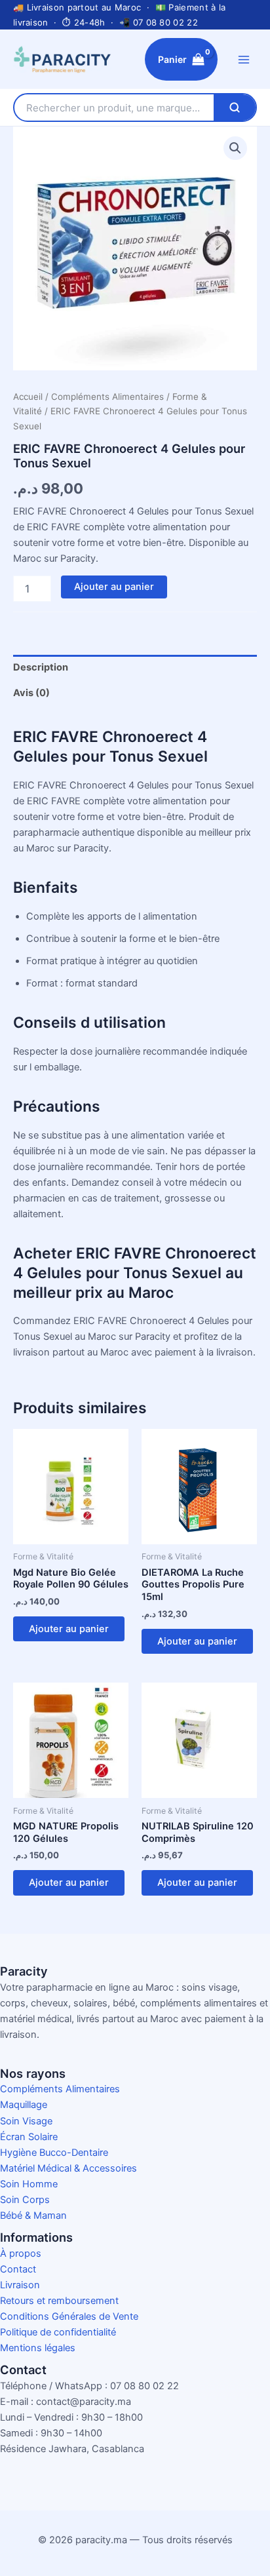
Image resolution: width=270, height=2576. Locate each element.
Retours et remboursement (59, 2301)
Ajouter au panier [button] (69, 1629)
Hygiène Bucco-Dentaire (54, 2153)
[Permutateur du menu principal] (244, 59)
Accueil (28, 397)
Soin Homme (29, 2184)
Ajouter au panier (114, 587)
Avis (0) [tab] (31, 693)
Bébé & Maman (33, 2215)
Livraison (20, 2285)
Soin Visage (26, 2121)
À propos (21, 2254)
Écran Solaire (29, 2137)
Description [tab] (41, 667)
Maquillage (24, 2105)
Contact (18, 2269)
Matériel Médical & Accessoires (68, 2168)
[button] (235, 148)
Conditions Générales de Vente (69, 2316)
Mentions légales (38, 2348)
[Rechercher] (235, 107)
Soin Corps (25, 2200)
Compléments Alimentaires (107, 397)
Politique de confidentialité (58, 2332)
